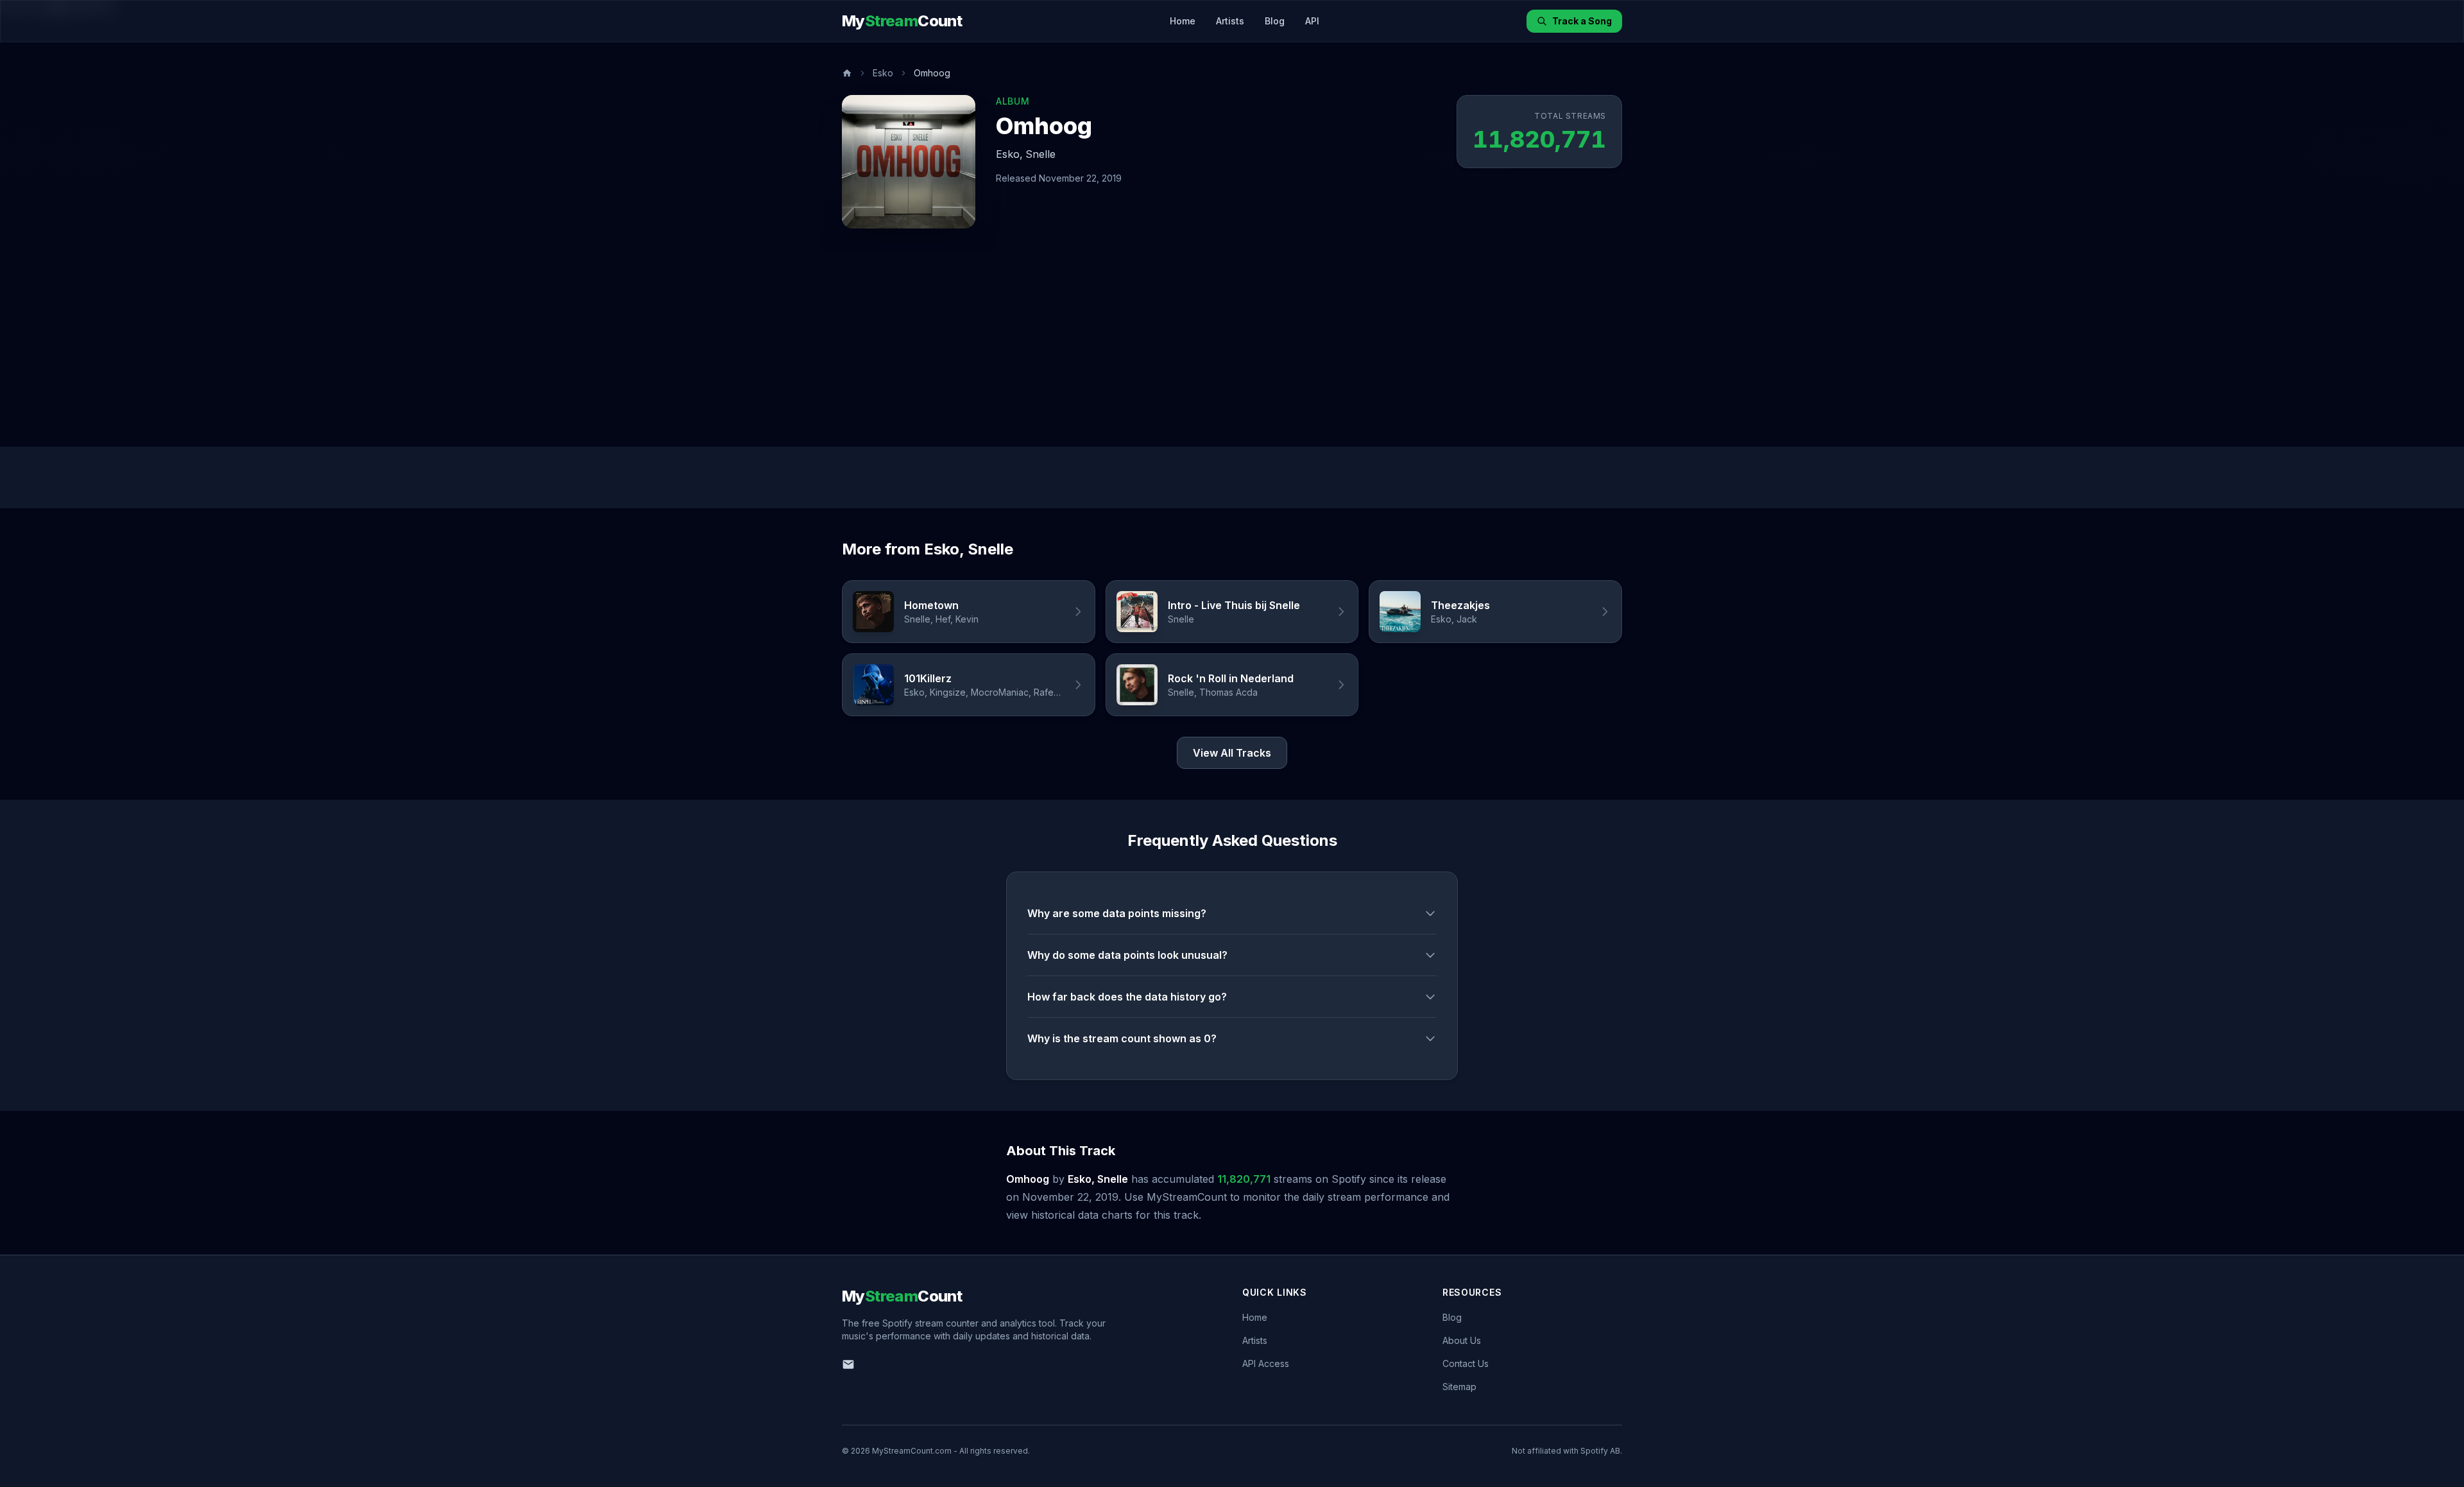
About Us (1462, 1340)
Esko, (1009, 154)
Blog (1275, 21)
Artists (1230, 21)
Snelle (1040, 154)
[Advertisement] (1232, 350)
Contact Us (1466, 1363)
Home (1183, 21)
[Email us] (848, 1364)
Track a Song (1582, 21)
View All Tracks (1232, 753)
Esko (883, 73)
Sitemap (1459, 1387)
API (1312, 21)
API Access (1266, 1363)
